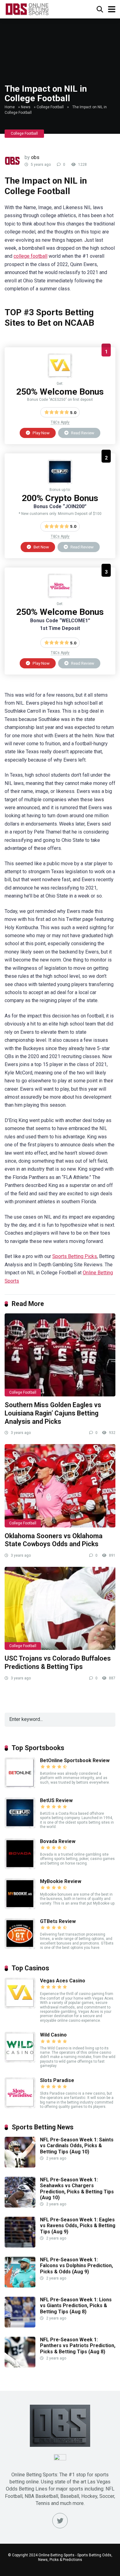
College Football (50, 107)
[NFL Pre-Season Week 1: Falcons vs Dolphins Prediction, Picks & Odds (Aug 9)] (20, 2286)
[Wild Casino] (20, 2061)
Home (10, 107)
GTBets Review (58, 1921)
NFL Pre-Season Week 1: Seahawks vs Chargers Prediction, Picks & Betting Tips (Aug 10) (77, 2189)
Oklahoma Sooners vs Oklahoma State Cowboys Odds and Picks (54, 1540)
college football (30, 256)
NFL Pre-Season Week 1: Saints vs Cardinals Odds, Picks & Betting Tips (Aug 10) (77, 2146)
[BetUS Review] (60, 482)
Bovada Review (58, 1841)
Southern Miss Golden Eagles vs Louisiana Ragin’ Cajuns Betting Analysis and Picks (53, 1413)
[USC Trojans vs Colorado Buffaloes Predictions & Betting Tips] (60, 1608)
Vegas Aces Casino (63, 1981)
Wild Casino (53, 2035)
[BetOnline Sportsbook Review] (20, 1787)
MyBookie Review (61, 1881)
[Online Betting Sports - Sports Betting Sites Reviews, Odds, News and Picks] (27, 8)
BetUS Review (56, 1800)
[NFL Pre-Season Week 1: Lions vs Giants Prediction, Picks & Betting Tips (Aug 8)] (20, 2326)
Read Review (82, 433)
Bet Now (41, 547)
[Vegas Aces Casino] (60, 376)
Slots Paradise (57, 2080)
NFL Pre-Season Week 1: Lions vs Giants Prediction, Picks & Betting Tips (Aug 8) (76, 2305)
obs (35, 157)
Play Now (41, 433)
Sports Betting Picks (75, 1256)
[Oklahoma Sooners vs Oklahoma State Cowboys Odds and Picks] (60, 1486)
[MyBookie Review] (20, 1907)
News (26, 107)
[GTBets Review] (20, 1947)
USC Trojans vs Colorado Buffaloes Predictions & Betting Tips (58, 1662)
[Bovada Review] (20, 1867)
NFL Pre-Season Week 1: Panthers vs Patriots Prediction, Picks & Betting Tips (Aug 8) (78, 2345)
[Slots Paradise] (60, 597)
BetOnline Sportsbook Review (75, 1760)
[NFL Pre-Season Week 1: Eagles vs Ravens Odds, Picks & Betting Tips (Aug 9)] (20, 2246)
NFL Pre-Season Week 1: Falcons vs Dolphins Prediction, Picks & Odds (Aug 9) (76, 2265)
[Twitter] (60, 2521)
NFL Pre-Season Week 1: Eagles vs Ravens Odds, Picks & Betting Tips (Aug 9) (78, 2226)
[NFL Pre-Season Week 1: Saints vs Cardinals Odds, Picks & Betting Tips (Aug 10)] (20, 2166)
